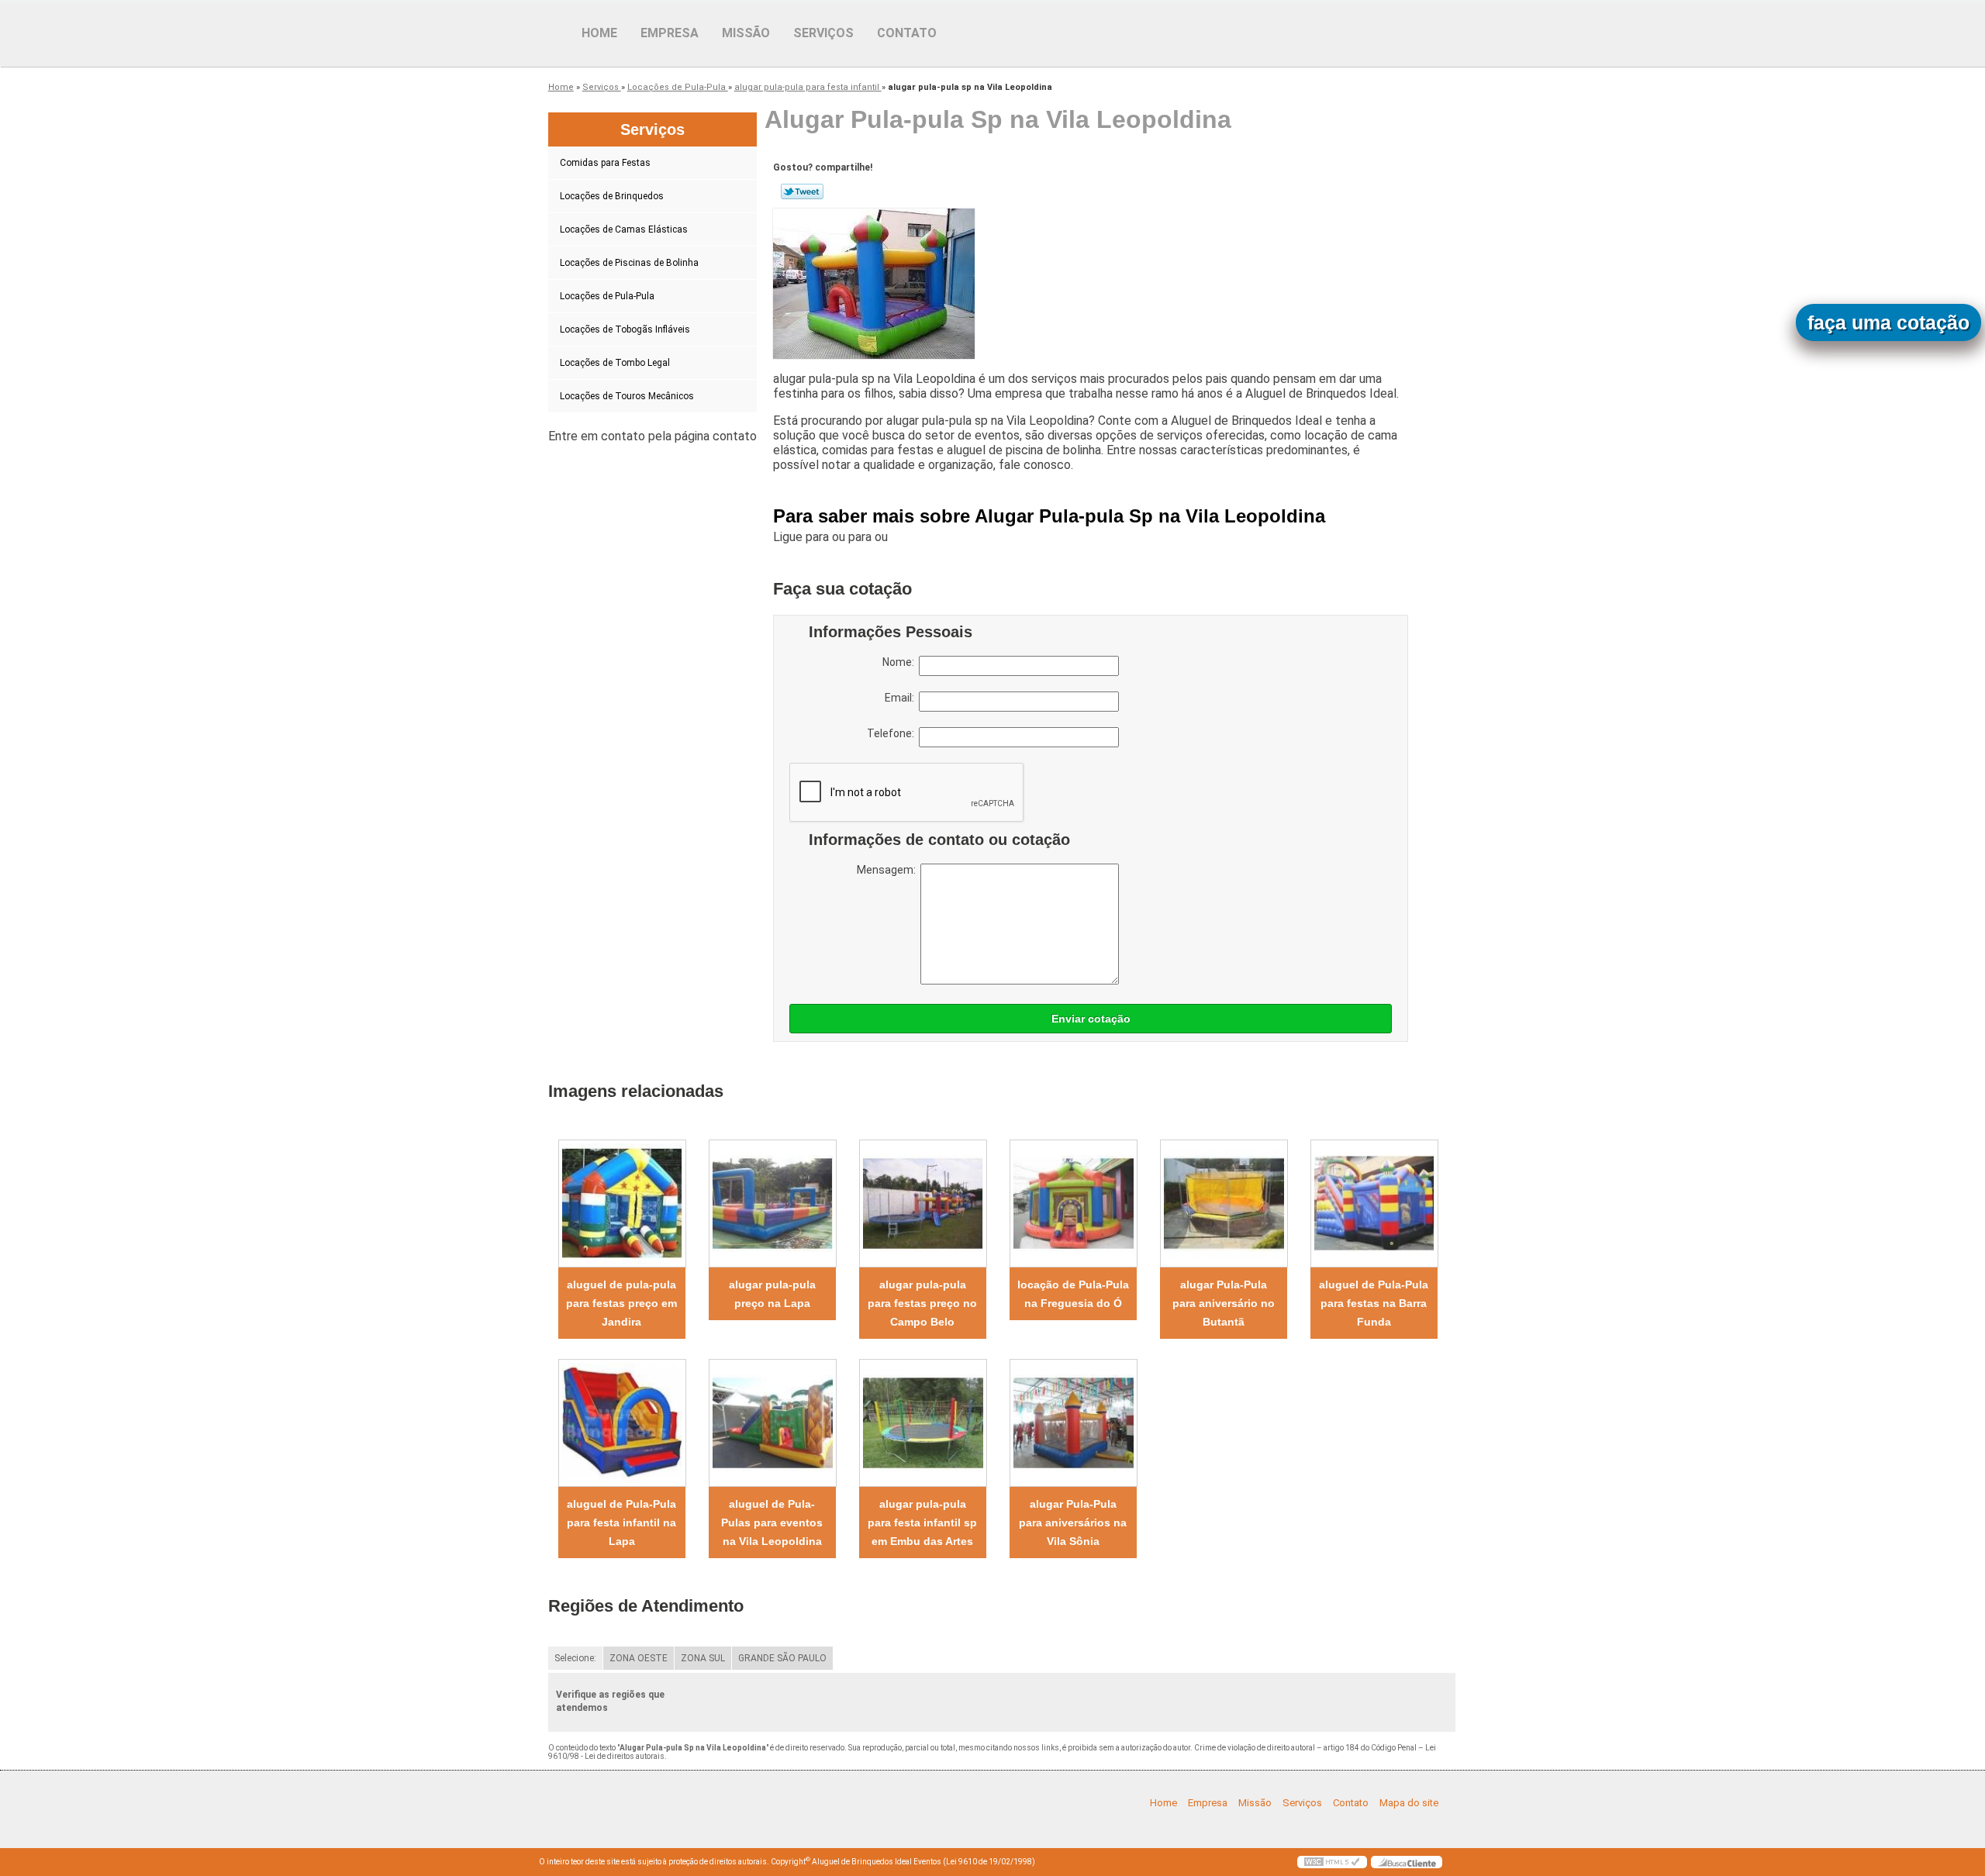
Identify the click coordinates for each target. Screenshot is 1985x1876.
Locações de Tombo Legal (615, 363)
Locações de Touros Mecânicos (627, 396)
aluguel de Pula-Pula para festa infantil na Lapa (621, 1523)
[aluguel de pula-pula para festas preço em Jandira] (622, 1204)
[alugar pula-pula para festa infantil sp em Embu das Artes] (923, 1423)
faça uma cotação (1888, 322)
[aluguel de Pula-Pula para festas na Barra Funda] (1374, 1204)
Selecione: (575, 1658)
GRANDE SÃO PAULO (782, 1658)
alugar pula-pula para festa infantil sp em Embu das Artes (922, 1523)
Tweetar (802, 191)
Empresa (670, 33)
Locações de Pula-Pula (607, 296)
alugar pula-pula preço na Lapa (772, 1294)
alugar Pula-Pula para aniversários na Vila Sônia (1073, 1523)
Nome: (901, 662)
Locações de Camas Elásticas (624, 229)
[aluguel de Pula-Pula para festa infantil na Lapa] (622, 1423)
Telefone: (893, 733)
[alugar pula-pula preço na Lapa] (772, 1204)
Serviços (823, 33)
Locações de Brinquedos (612, 196)
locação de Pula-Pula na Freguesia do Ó (1073, 1294)
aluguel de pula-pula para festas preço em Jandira (621, 1303)
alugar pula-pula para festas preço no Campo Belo (922, 1303)
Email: (902, 698)
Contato (907, 33)
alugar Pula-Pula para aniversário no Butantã (1224, 1303)
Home (599, 33)
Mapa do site (1409, 1803)
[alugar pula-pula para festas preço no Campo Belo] (923, 1204)
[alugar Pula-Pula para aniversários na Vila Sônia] (1073, 1423)
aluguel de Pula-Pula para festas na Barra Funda (1374, 1303)
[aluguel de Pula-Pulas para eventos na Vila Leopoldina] (772, 1423)
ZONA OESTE (639, 1658)
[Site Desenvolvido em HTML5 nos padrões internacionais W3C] (1332, 1862)
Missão (746, 33)
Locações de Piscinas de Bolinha (629, 263)
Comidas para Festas (605, 163)
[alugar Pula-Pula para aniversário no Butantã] (1224, 1204)
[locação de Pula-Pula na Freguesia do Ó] (1073, 1204)
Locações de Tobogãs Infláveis (625, 329)
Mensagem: (889, 870)
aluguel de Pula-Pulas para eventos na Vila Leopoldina (772, 1523)
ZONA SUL (703, 1658)
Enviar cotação (1091, 1019)
